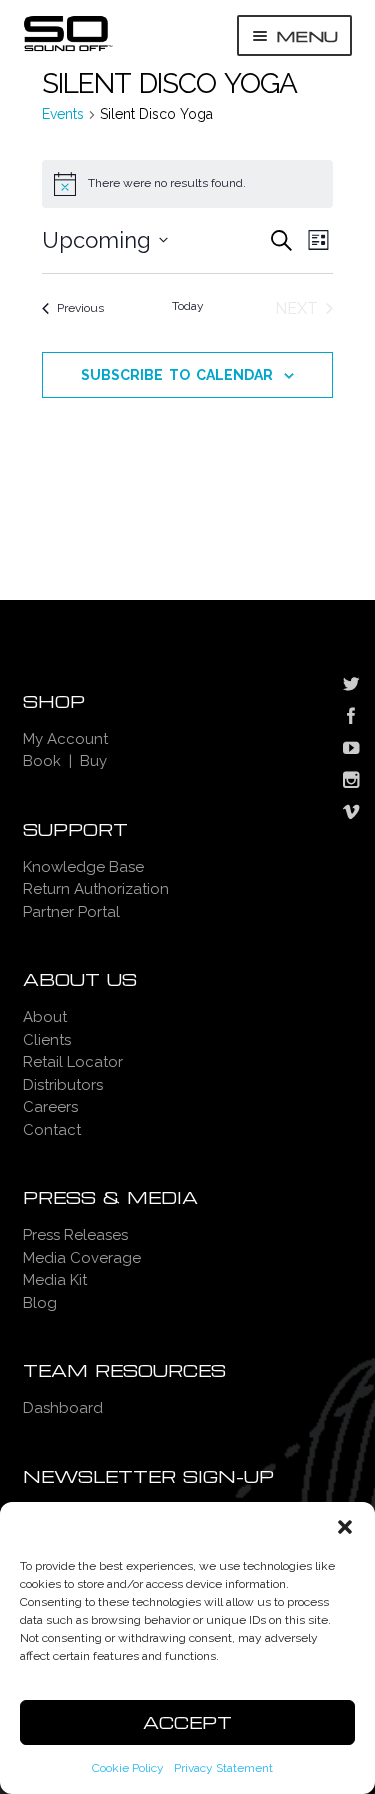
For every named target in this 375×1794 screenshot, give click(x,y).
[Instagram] (351, 782)
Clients (47, 1040)
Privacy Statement (223, 1768)
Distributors (63, 1085)
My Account (65, 739)
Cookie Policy (128, 1768)
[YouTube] (351, 750)
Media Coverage (82, 1258)
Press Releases (75, 1235)
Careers (50, 1107)
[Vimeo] (351, 814)
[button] (345, 1527)
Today (188, 306)
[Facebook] (351, 718)
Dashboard (63, 1408)
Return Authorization (96, 889)
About (45, 1017)
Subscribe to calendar (177, 375)
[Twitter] (351, 686)
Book (42, 761)
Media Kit (55, 1280)
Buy (93, 761)
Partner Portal (71, 912)
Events (63, 114)
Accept (187, 1722)
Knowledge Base (83, 867)
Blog (40, 1303)
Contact (52, 1130)
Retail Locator (73, 1062)
